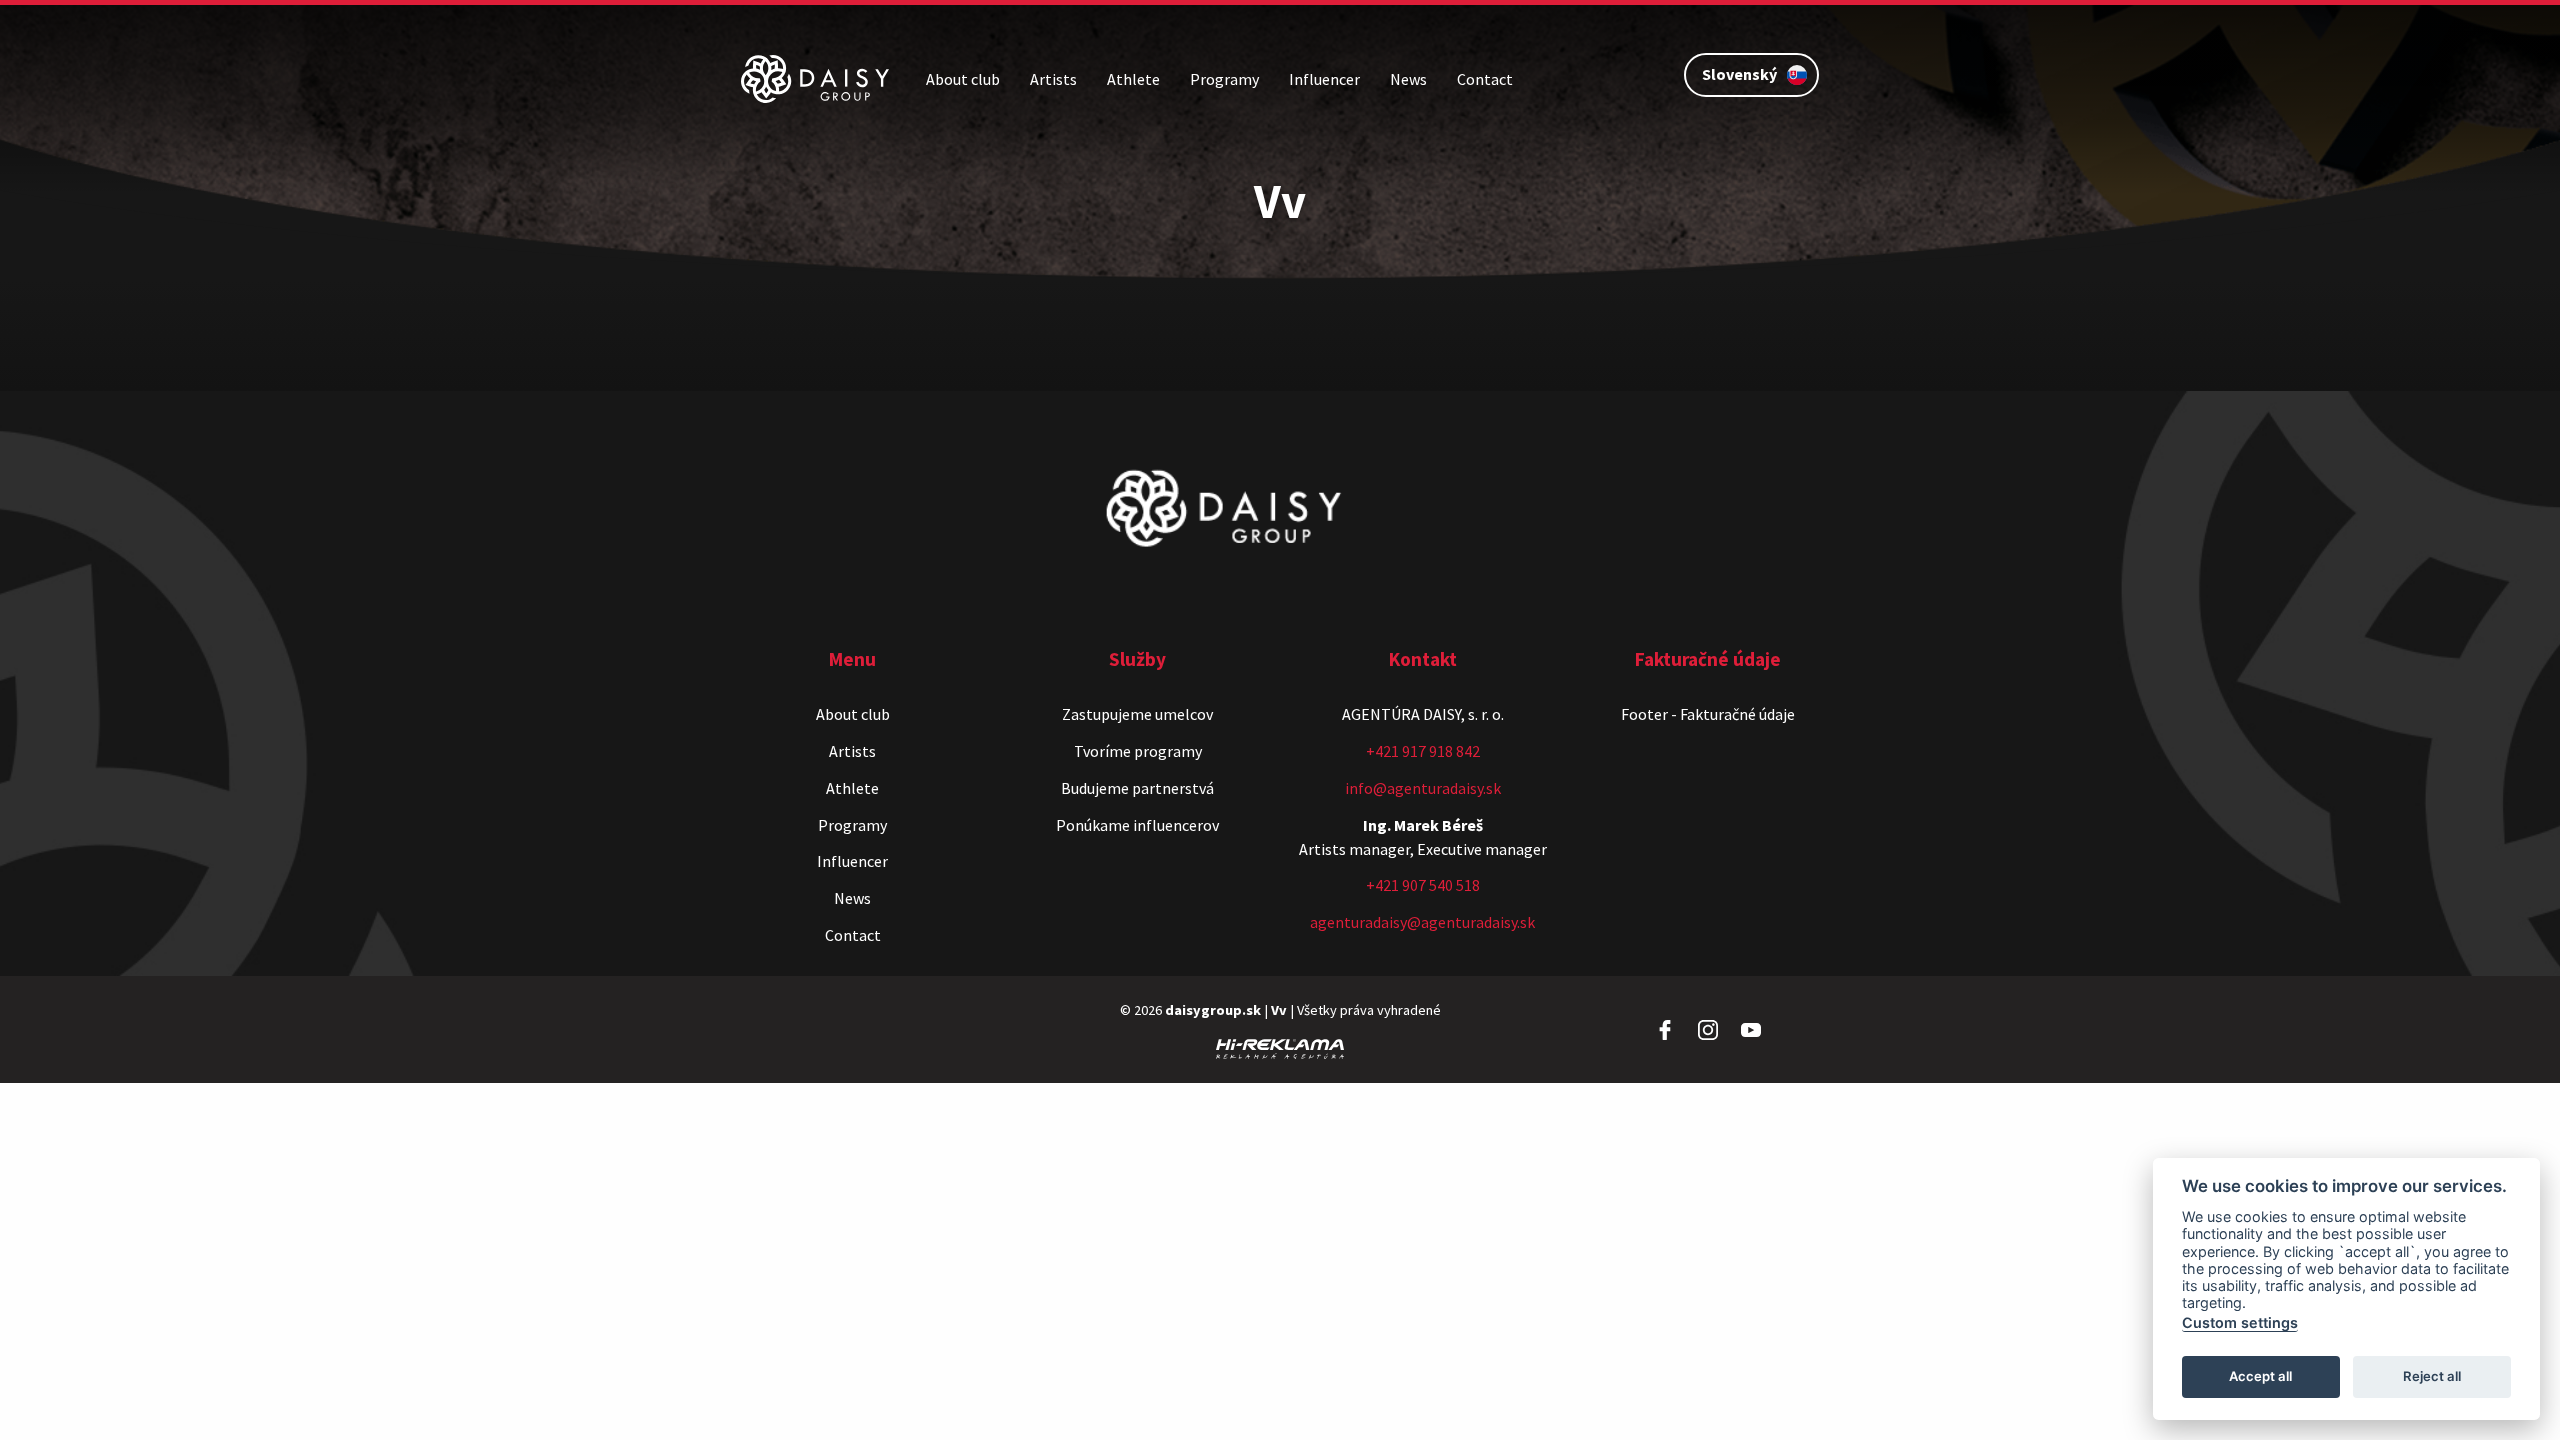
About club (963, 79)
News (1408, 79)
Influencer (1324, 79)
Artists (1053, 79)
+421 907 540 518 (1423, 885)
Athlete (1133, 79)
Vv (1279, 1010)
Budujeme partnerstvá (1137, 788)
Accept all (2260, 1376)
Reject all (2432, 1376)
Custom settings (2240, 1322)
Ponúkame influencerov (1137, 825)
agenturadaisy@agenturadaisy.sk (1422, 922)
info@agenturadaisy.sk (1423, 788)
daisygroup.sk (1213, 1010)
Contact (1485, 79)
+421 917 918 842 (1423, 751)
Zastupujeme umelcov (1137, 714)
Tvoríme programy (1138, 751)
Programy (1224, 79)
